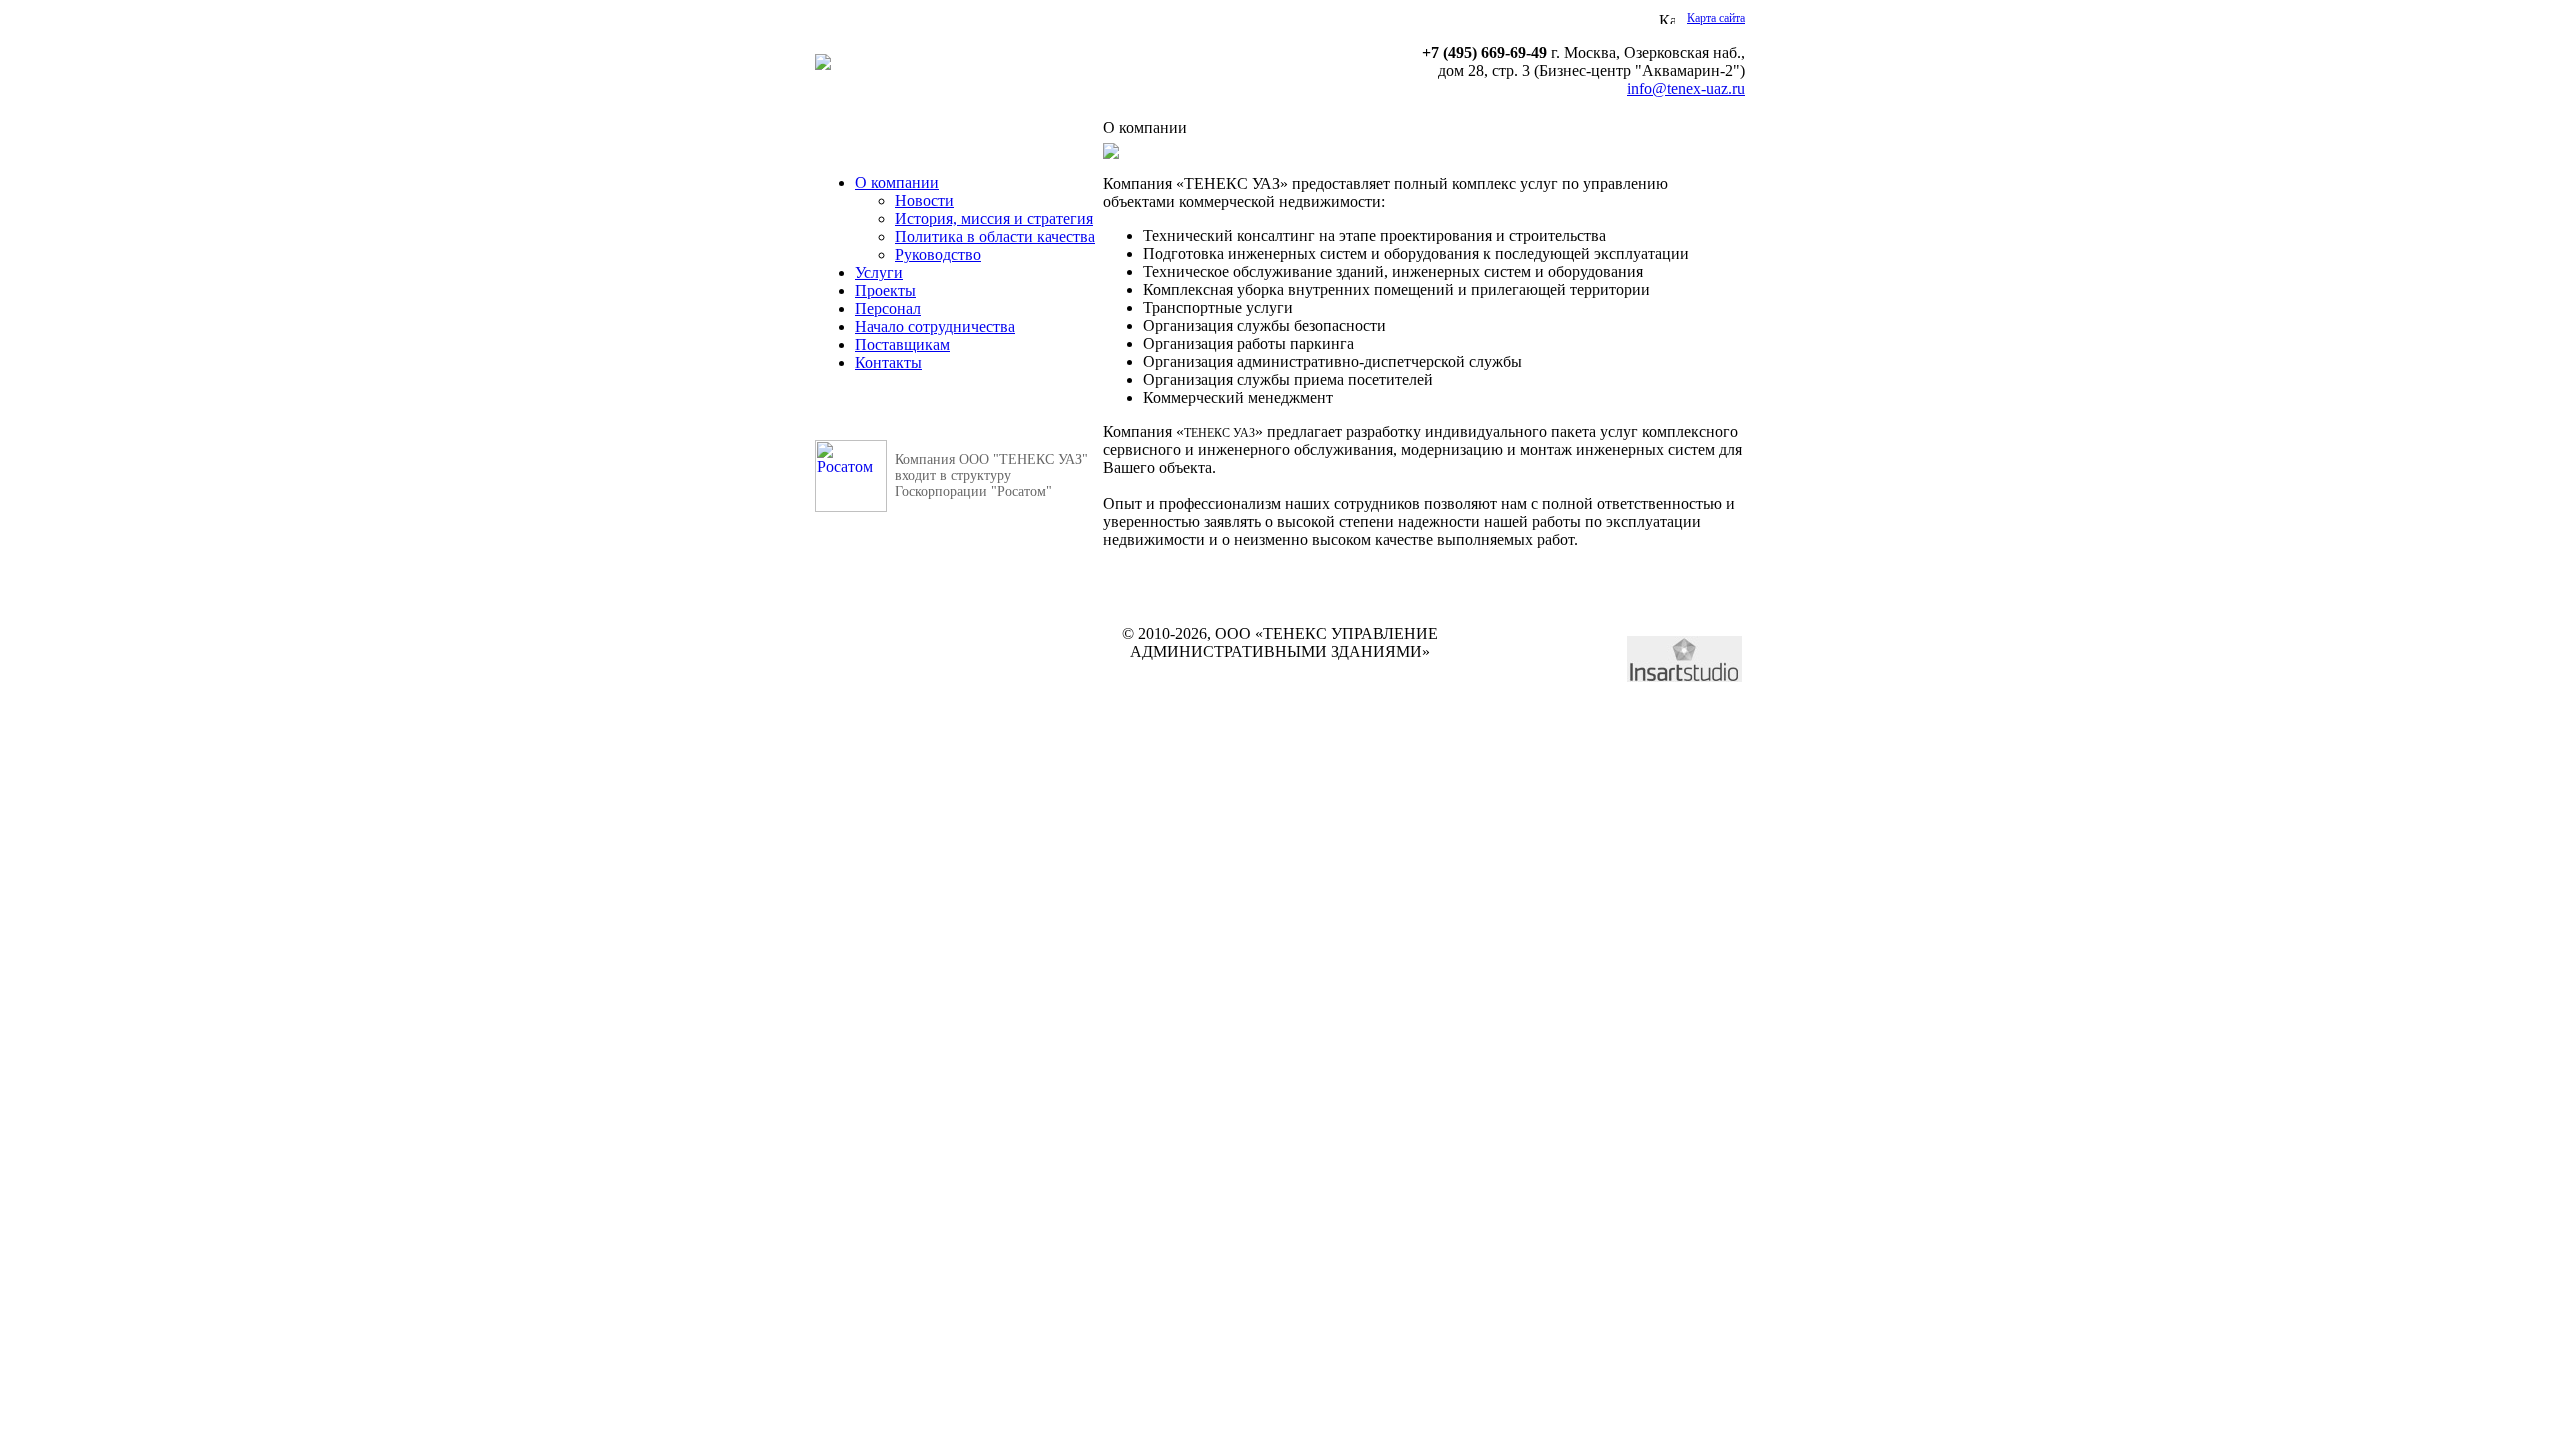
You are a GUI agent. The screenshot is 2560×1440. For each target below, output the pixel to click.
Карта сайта (1716, 18)
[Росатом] (851, 506)
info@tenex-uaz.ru (1686, 88)
